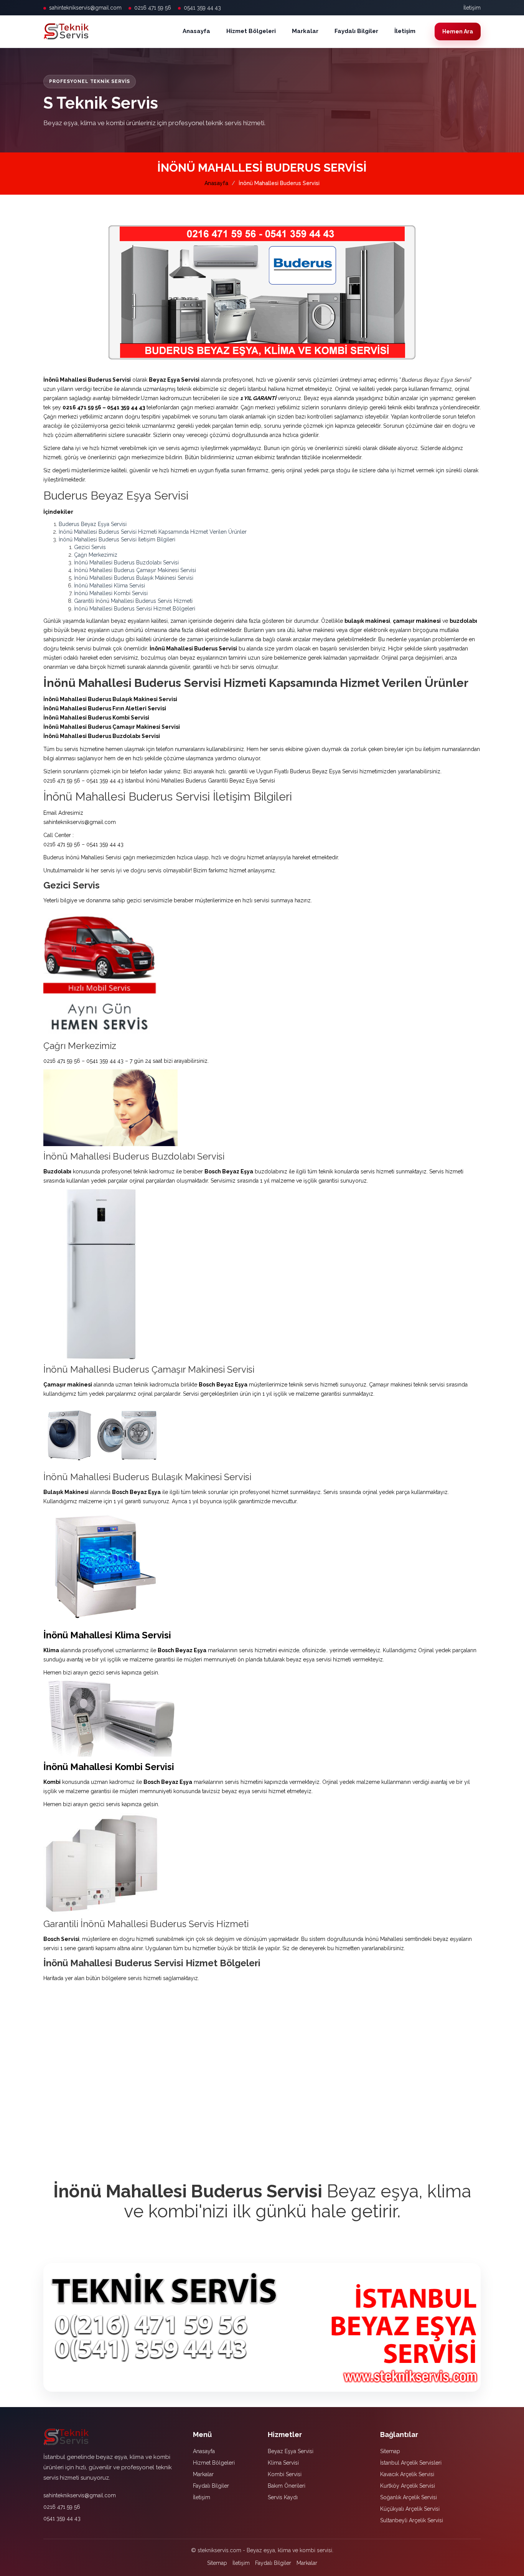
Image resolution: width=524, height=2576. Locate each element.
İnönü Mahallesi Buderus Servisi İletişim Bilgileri (117, 539)
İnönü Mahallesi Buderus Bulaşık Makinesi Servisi (134, 578)
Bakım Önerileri (287, 2486)
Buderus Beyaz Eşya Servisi (93, 524)
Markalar (305, 31)
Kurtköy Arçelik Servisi (408, 2486)
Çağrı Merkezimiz (96, 555)
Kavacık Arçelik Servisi (407, 2474)
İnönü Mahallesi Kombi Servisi (111, 593)
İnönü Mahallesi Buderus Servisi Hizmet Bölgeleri (135, 609)
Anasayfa (196, 31)
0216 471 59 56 (153, 8)
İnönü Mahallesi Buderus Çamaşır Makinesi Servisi (135, 570)
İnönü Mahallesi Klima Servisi (110, 586)
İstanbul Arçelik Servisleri (411, 2463)
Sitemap (390, 2451)
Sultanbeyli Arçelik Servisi (412, 2520)
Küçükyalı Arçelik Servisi (410, 2509)
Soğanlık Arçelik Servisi (409, 2497)
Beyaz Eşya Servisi (291, 2451)
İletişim (472, 8)
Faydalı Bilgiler (356, 31)
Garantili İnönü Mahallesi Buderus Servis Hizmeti (133, 601)
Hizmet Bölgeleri (251, 31)
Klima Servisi (283, 2463)
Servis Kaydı (283, 2497)
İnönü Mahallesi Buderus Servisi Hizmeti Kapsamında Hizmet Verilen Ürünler (153, 532)
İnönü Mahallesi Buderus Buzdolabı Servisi (126, 563)
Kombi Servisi (285, 2474)
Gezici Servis (90, 547)
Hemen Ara (458, 31)
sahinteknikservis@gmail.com (85, 8)
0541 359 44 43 (202, 8)
